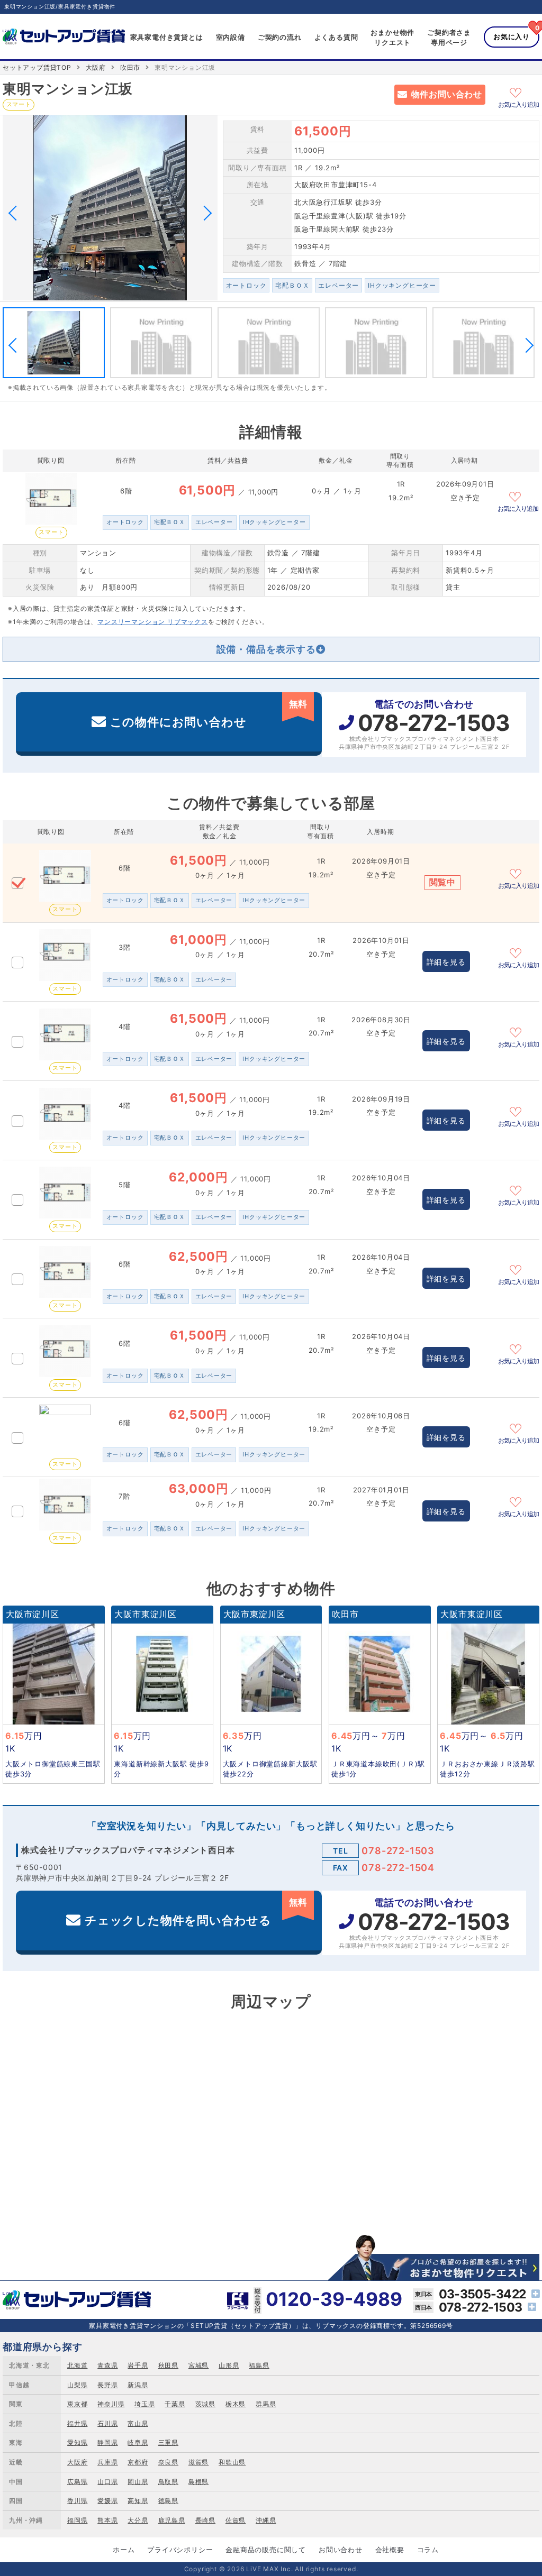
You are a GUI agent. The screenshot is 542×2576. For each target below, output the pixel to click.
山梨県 (77, 2385)
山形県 (229, 2365)
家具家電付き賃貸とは (167, 37)
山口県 (107, 2482)
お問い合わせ (341, 2550)
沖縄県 (266, 2520)
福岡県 (77, 2520)
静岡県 (107, 2442)
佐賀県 (236, 2520)
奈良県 (168, 2462)
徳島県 (168, 2501)
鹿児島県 (172, 2520)
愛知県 (77, 2442)
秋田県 (168, 2365)
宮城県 (198, 2365)
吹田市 (130, 67)
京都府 (138, 2462)
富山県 (138, 2423)
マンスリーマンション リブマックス (153, 622)
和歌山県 (232, 2462)
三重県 (168, 2442)
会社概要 (390, 2550)
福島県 (259, 2365)
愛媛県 (107, 2501)
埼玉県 (144, 2404)
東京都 (77, 2404)
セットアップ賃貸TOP (37, 67)
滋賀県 (198, 2462)
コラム (428, 2550)
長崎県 (205, 2520)
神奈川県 (111, 2404)
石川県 (107, 2423)
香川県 (77, 2501)
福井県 (77, 2423)
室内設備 (231, 37)
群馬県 (266, 2404)
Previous (16, 213)
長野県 (107, 2385)
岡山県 (138, 2482)
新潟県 (138, 2385)
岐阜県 (138, 2442)
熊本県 (107, 2520)
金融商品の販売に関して (266, 2550)
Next (204, 213)
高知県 (138, 2501)
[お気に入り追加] (519, 91)
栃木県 (236, 2404)
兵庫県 (107, 2462)
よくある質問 (336, 37)
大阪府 (96, 67)
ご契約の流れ (280, 37)
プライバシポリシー (180, 2550)
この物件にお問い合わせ (209, 714)
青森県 (107, 2365)
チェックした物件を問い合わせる (196, 1912)
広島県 (77, 2482)
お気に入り (512, 36)
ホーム (124, 2550)
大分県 (138, 2520)
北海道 (77, 2365)
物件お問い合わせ (447, 94)
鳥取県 (168, 2482)
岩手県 (138, 2365)
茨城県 (205, 2404)
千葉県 (175, 2404)
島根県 (198, 2482)
